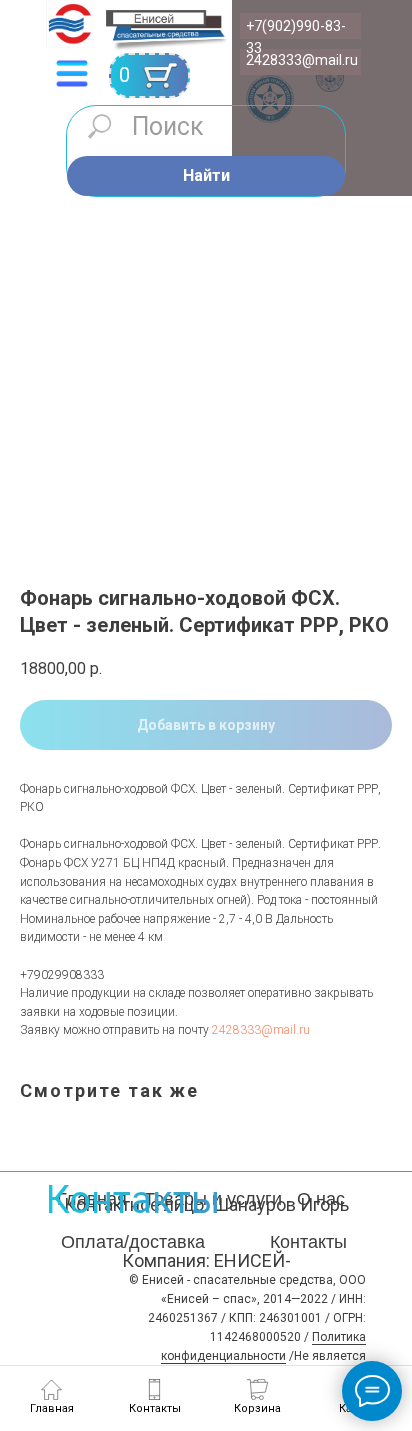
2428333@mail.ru (302, 60)
